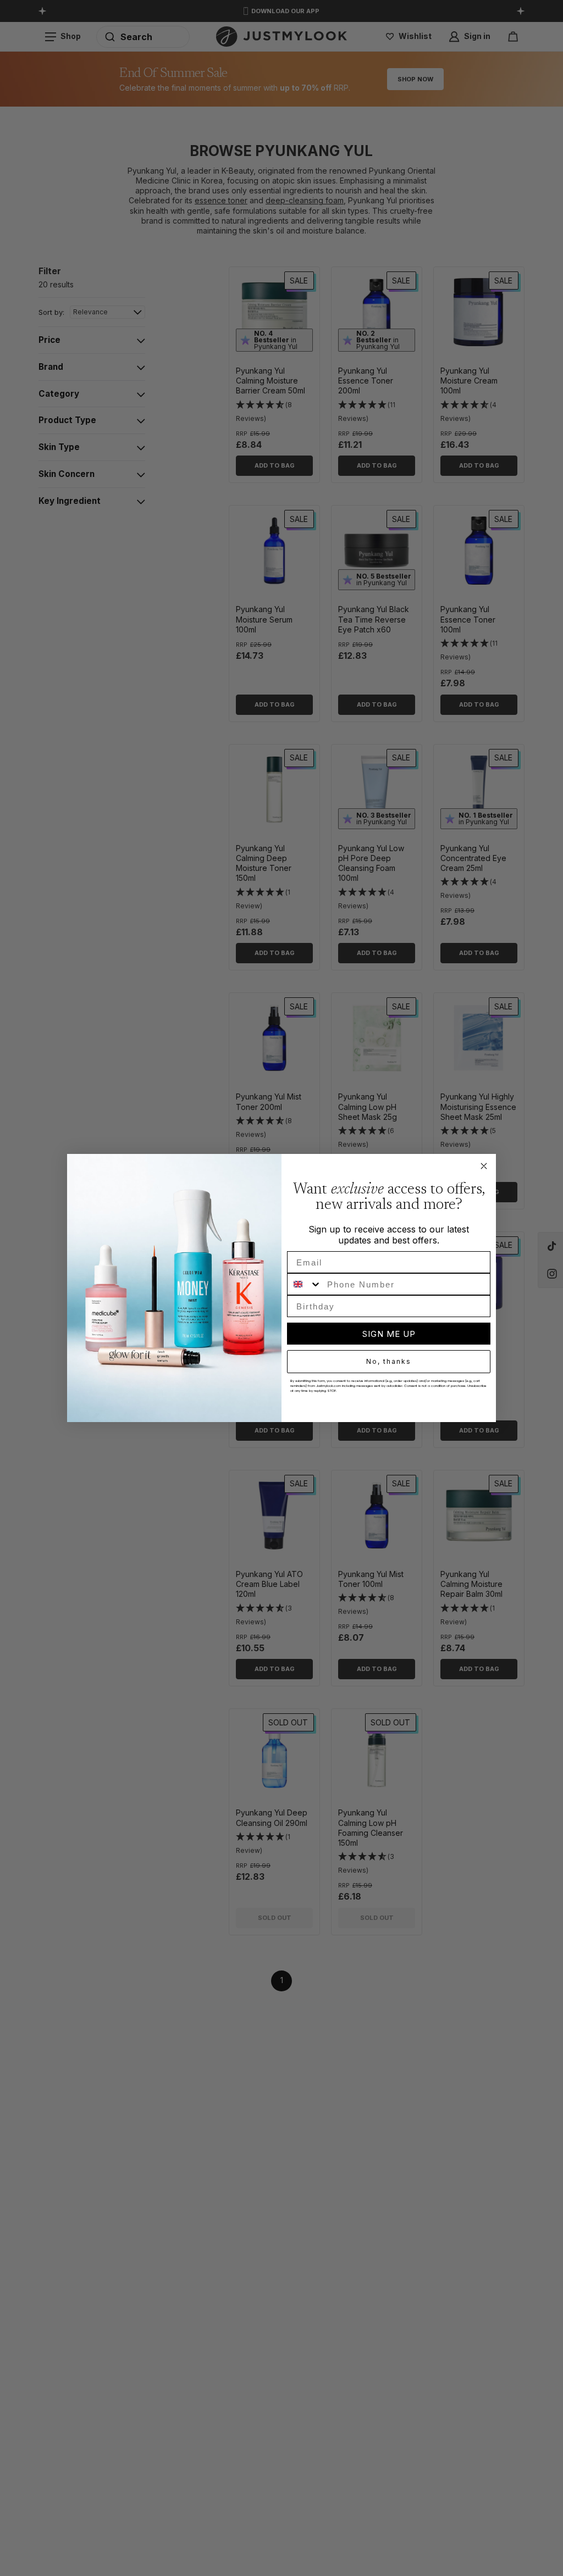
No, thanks (389, 1361)
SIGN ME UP (389, 1334)
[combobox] (305, 1284)
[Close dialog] (484, 1166)
